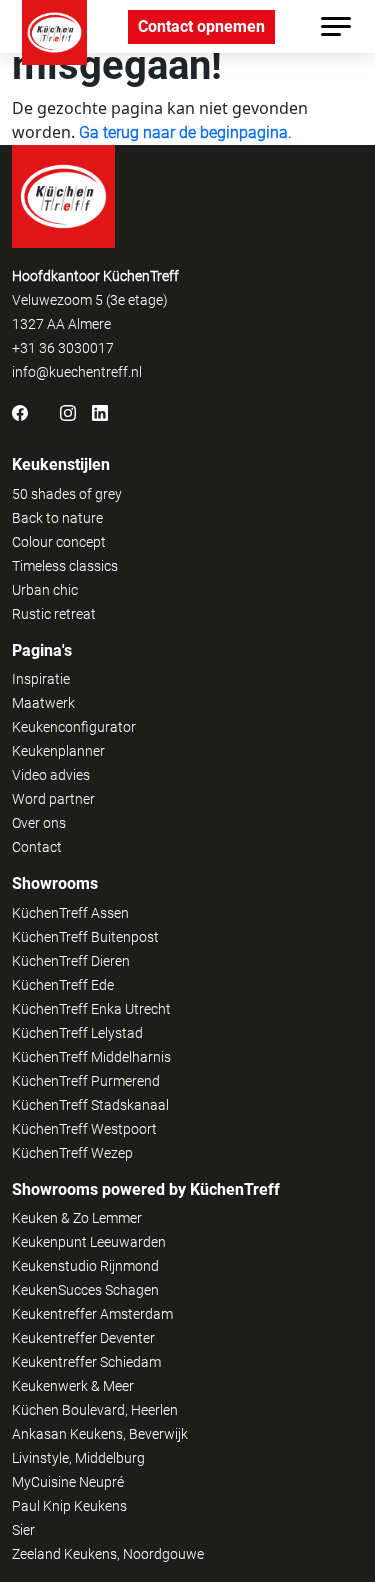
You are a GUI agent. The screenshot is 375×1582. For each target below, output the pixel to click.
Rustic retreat (54, 614)
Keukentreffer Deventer (83, 1338)
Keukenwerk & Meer (73, 1386)
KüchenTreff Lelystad (77, 1033)
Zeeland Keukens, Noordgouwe (108, 1554)
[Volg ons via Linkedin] (100, 412)
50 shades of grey (67, 494)
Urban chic (45, 590)
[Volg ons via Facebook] (20, 412)
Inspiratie (41, 679)
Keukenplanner (58, 751)
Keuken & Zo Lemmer (77, 1218)
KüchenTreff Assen (70, 913)
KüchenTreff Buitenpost (85, 937)
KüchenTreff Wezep (72, 1153)
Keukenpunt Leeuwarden (89, 1242)
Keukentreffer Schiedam (86, 1362)
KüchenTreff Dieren (71, 961)
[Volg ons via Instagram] (68, 412)
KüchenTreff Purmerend (86, 1081)
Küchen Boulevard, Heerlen (95, 1410)
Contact (37, 847)
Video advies (51, 775)
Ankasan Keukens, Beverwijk (100, 1434)
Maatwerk (43, 703)
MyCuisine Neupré (68, 1482)
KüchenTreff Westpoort (84, 1129)
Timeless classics (65, 566)
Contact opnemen (201, 26)
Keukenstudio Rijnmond (85, 1266)
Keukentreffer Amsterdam (92, 1314)
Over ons (39, 823)
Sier (23, 1530)
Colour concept (59, 542)
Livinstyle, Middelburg (78, 1458)
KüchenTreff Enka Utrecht (91, 1009)
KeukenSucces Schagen (85, 1290)
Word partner (53, 799)
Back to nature (57, 518)
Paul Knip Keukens (69, 1506)
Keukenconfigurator (74, 727)
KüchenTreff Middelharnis (91, 1057)
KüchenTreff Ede (63, 985)
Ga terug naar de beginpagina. (185, 132)
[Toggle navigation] (336, 26)
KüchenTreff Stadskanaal (90, 1105)
